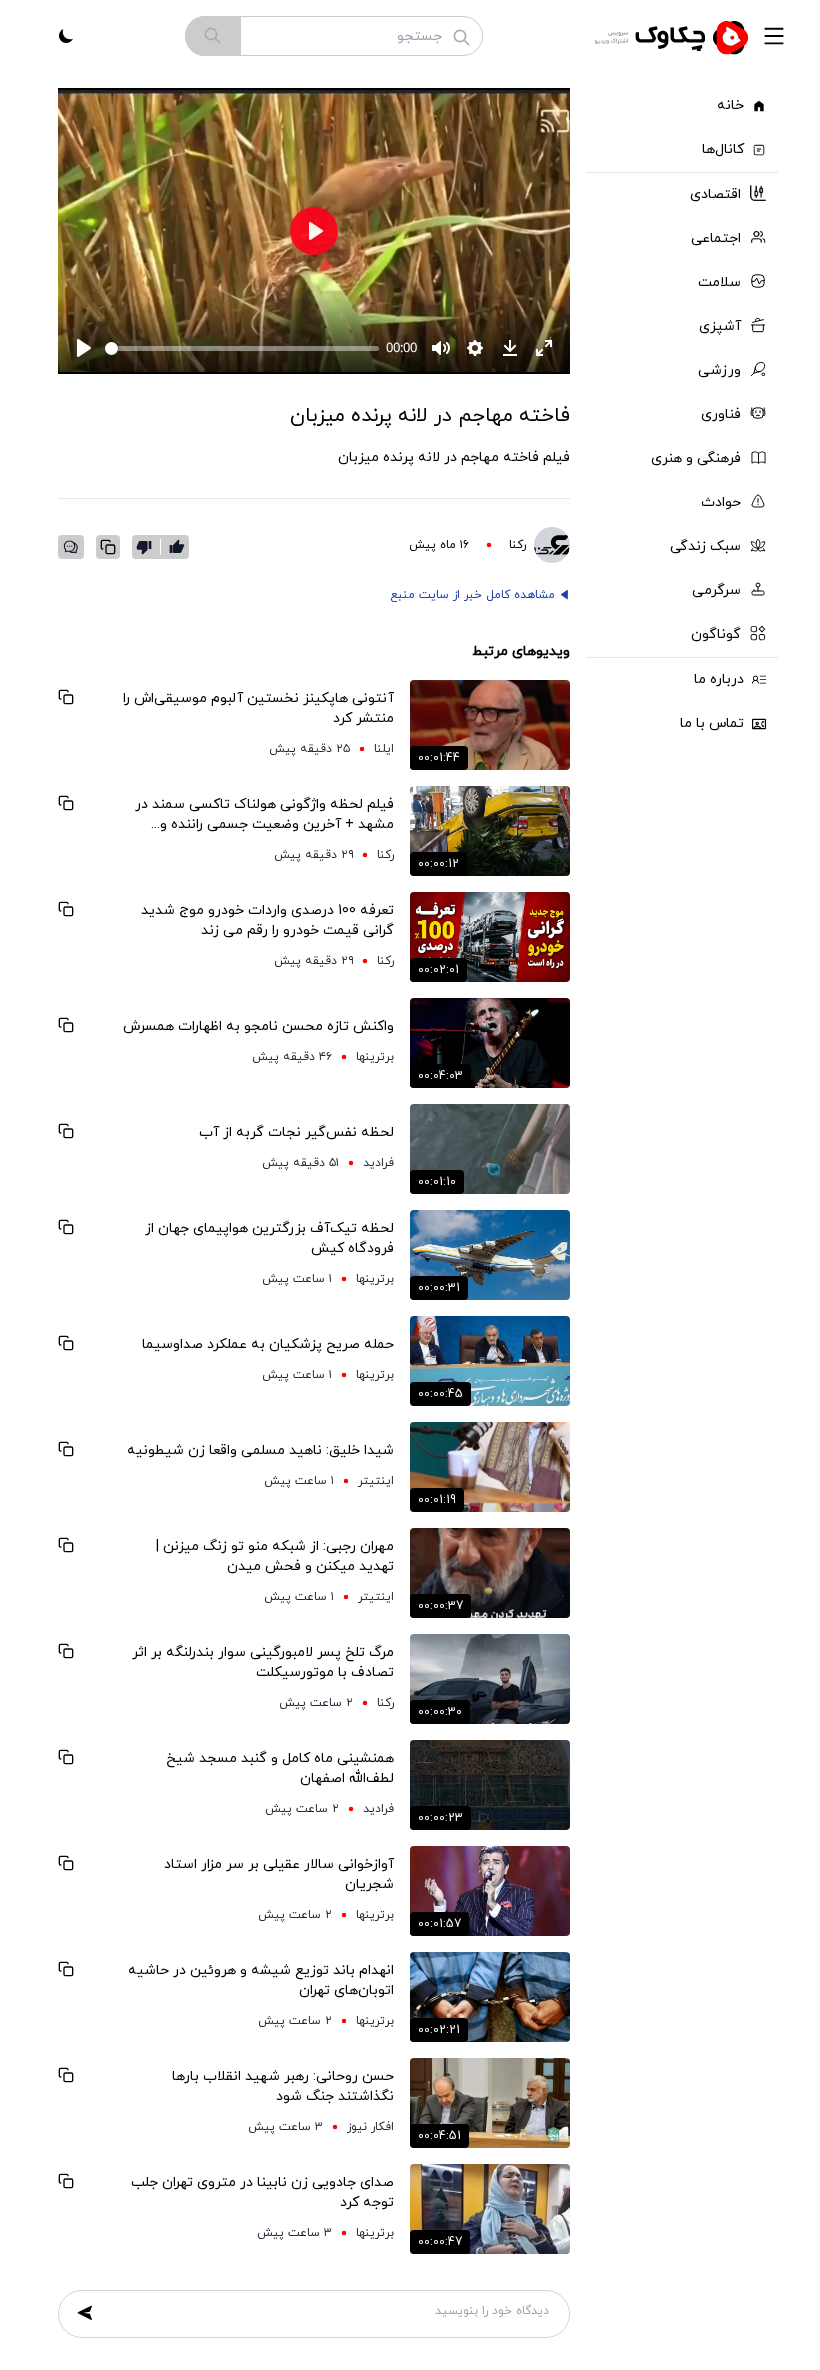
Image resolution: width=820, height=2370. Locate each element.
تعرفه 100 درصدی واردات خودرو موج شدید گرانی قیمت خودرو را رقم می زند (267, 920)
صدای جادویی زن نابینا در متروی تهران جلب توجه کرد (262, 2192)
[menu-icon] (774, 36)
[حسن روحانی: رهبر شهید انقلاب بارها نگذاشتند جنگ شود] (490, 2103)
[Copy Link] (108, 547)
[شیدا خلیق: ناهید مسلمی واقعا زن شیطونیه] (490, 1467)
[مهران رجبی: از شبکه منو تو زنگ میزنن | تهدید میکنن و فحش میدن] (490, 1573)
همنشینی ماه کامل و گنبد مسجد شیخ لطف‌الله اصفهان (280, 1768)
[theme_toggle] (66, 36)
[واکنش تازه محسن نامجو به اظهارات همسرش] (490, 1043)
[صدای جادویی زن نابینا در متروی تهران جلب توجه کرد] (490, 2209)
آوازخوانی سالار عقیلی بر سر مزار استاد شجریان (279, 1874)
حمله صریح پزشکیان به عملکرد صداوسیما (268, 1344)
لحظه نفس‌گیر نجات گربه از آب (296, 1132)
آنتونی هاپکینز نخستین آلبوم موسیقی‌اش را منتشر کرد (258, 708)
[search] (213, 36)
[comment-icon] (71, 547)
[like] (177, 547)
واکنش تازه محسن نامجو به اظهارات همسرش (258, 1026)
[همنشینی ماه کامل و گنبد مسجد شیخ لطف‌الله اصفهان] (490, 1785)
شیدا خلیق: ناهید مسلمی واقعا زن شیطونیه (260, 1450)
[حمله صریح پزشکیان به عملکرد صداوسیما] (490, 1361)
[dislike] (148, 547)
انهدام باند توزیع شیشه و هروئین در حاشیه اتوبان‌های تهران (261, 1980)
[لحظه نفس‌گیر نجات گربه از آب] (490, 1149)
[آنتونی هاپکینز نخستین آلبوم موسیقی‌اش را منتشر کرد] (490, 725)
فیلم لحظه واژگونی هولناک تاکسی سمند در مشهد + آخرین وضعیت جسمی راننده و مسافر (264, 815)
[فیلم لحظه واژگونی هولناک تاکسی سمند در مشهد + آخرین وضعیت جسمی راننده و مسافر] (490, 831)
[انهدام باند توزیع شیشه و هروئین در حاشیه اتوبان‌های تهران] (490, 1997)
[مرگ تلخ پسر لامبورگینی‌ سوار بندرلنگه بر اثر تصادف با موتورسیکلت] (490, 1679)
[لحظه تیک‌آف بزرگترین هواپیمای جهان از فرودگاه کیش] (490, 1255)
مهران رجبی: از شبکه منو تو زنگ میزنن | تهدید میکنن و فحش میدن (275, 1556)
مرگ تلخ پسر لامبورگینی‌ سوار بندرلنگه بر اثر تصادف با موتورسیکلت (263, 1662)
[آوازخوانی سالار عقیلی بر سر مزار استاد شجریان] (490, 1891)
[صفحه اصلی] (674, 36)
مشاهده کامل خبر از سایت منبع (472, 595)
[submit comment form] (85, 2313)
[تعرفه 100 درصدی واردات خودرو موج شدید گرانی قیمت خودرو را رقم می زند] (490, 937)
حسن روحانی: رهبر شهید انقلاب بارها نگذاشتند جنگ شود (283, 2086)
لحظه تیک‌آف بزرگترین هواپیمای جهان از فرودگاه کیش (269, 1238)
